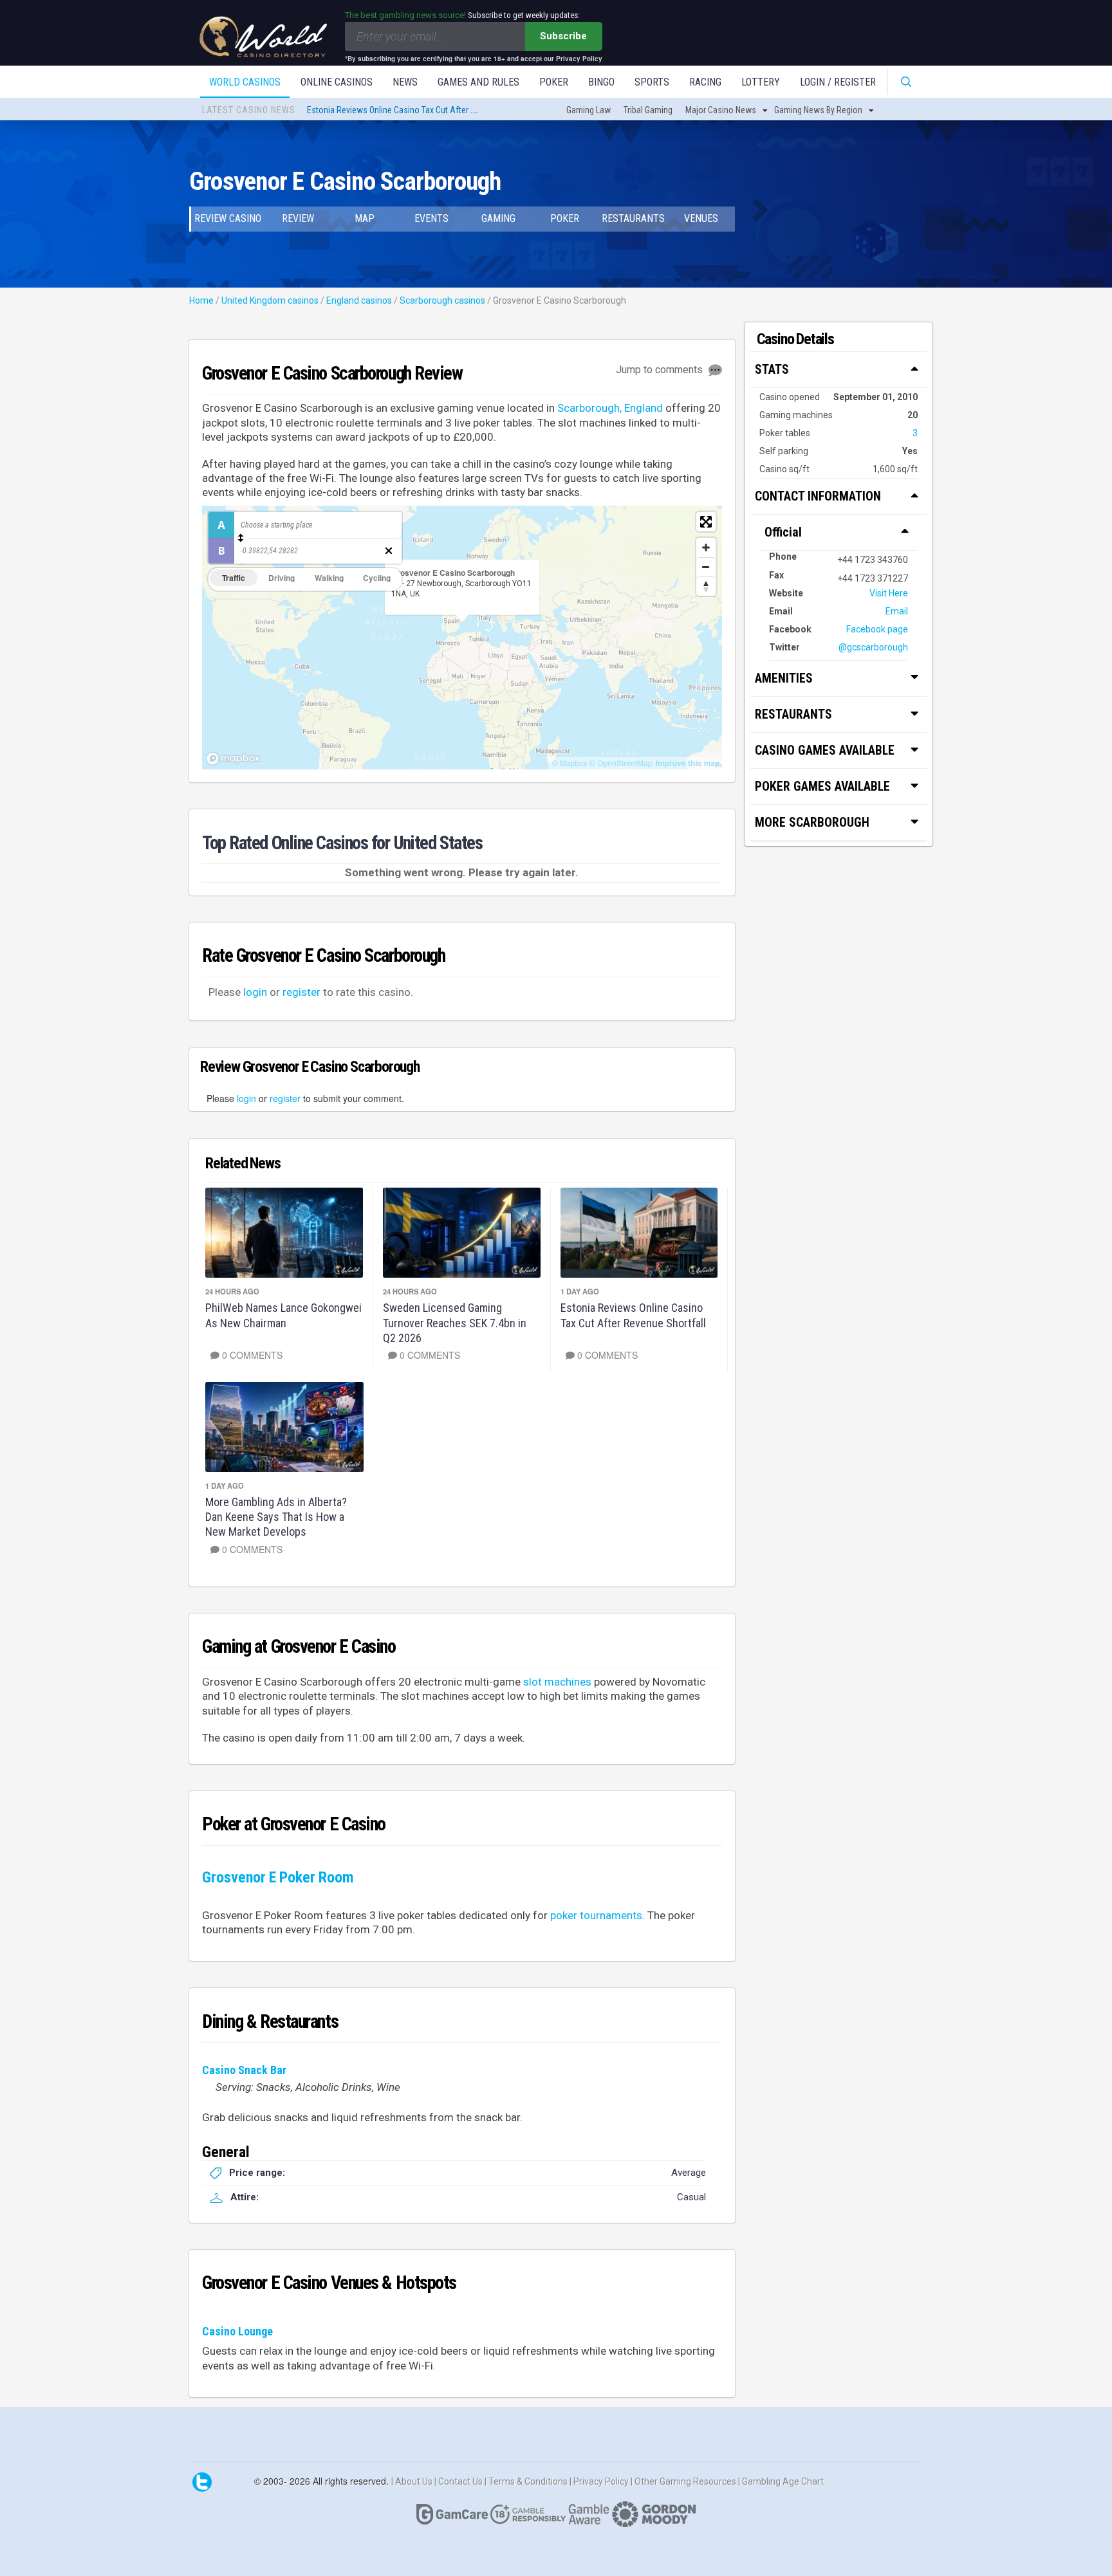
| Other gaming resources (684, 2481)
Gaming (498, 218)
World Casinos (245, 82)
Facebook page (877, 629)
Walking (329, 578)
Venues (701, 218)
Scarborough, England (610, 408)
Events (431, 218)
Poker (554, 82)
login (255, 992)
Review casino (228, 218)
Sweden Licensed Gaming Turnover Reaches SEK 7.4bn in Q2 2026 (455, 1323)
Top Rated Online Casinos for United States (342, 843)
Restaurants (633, 218)
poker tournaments (596, 1915)
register (301, 992)
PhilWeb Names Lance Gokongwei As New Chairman (283, 1315)
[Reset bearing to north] (706, 586)
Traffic (234, 578)
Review (298, 218)
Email (897, 611)
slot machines (557, 1682)
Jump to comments (661, 370)
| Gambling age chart (781, 2481)
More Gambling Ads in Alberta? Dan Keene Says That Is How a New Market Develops (276, 1517)
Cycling (377, 578)
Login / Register (838, 82)
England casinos (359, 300)
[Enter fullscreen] (706, 522)
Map (365, 218)
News (405, 82)
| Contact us (459, 2481)
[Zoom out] (706, 567)
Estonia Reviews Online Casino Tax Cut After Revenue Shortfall (421, 109)
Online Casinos (337, 82)
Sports (652, 82)
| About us (413, 2481)
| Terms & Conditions (527, 2481)
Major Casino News (721, 110)
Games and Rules (478, 82)
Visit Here (889, 593)
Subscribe (563, 36)
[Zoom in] (706, 547)
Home (201, 300)
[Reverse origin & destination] (241, 538)
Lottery (761, 82)
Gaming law (588, 110)
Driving (282, 578)
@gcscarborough (873, 647)
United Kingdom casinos (270, 300)
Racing (705, 82)
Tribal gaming (648, 110)
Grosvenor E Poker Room (278, 1877)
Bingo (601, 82)
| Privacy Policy (600, 2481)
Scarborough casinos (442, 300)
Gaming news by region (818, 110)
